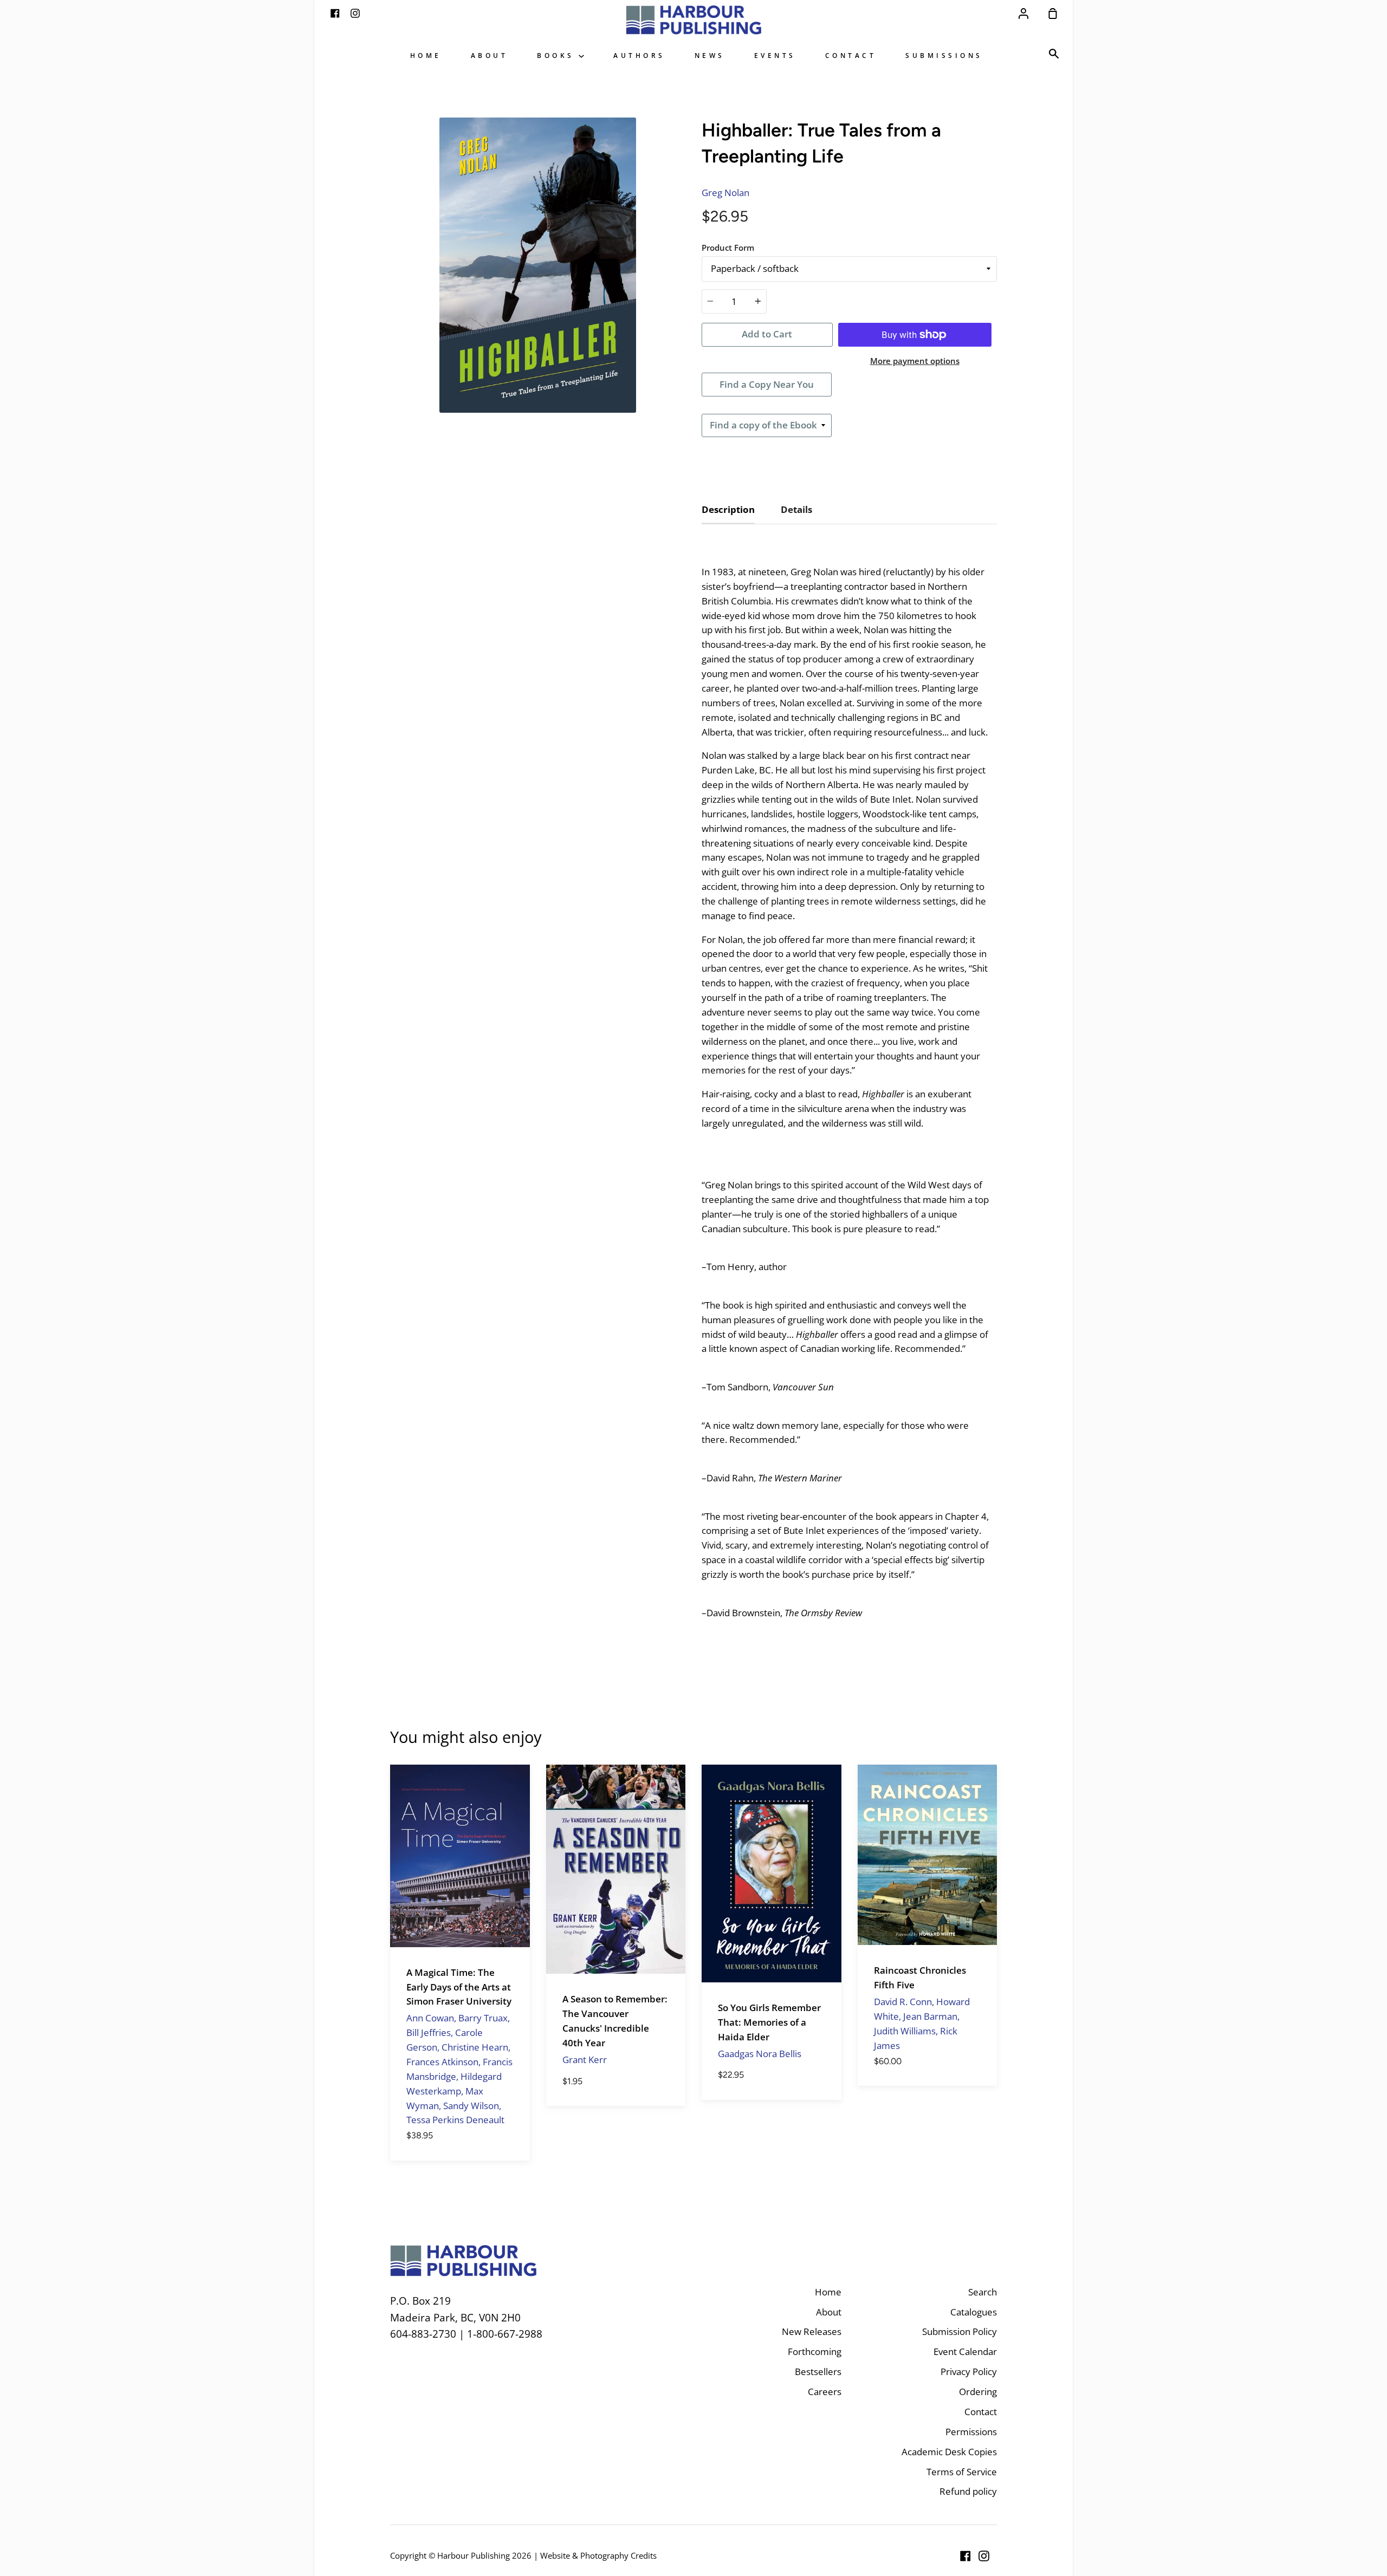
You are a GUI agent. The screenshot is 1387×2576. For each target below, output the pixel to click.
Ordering (978, 2392)
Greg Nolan (725, 193)
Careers (825, 2392)
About (490, 55)
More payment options (915, 361)
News (710, 55)
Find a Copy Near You (767, 384)
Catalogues (974, 2312)
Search (983, 2292)
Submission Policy (960, 2331)
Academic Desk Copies (949, 2452)
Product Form (728, 248)
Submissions (944, 55)
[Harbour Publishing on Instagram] (984, 2556)
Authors (639, 55)
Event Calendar (965, 2351)
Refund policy (968, 2491)
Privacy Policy (969, 2372)
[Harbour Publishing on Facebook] (965, 2556)
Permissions (971, 2432)
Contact (851, 55)
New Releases (812, 2331)
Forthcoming (815, 2351)
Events (775, 55)
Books (558, 55)
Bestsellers (818, 2372)
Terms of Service (962, 2472)
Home (426, 55)
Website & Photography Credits (598, 2555)
